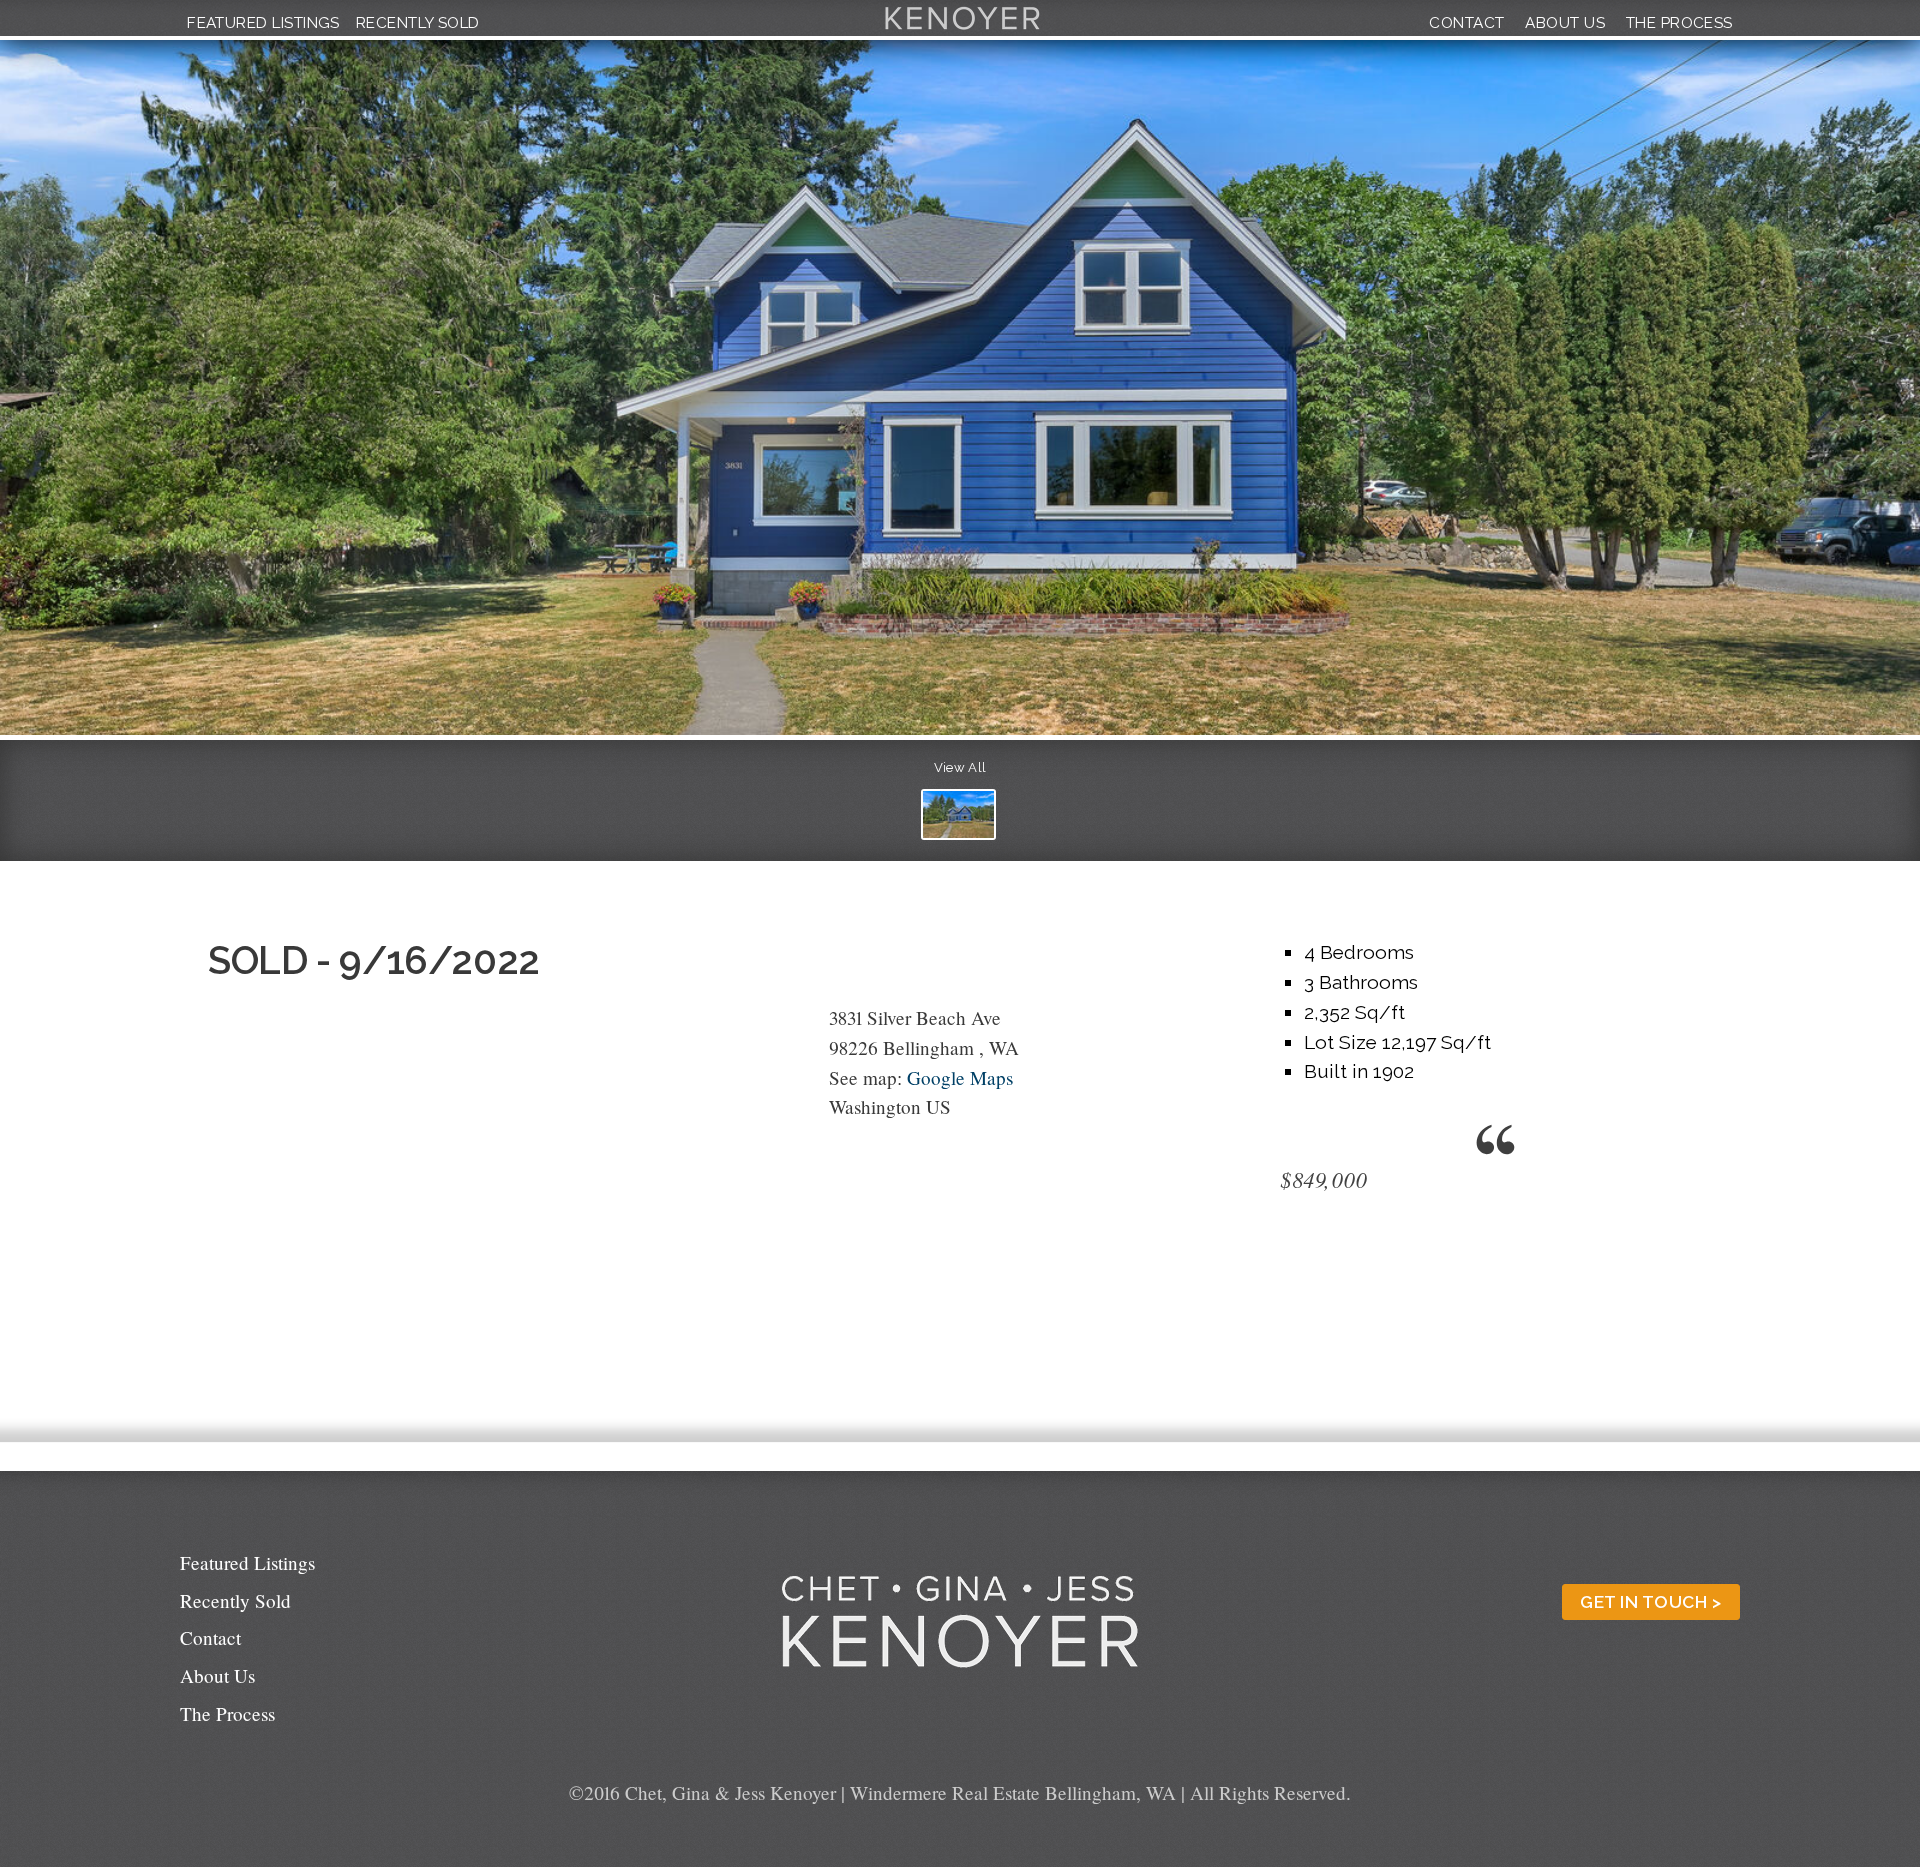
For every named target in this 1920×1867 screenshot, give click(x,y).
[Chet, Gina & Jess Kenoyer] (962, 29)
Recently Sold (418, 23)
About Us (1565, 23)
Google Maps (960, 1077)
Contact (1466, 23)
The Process (1679, 23)
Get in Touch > (1650, 1602)
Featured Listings (263, 23)
